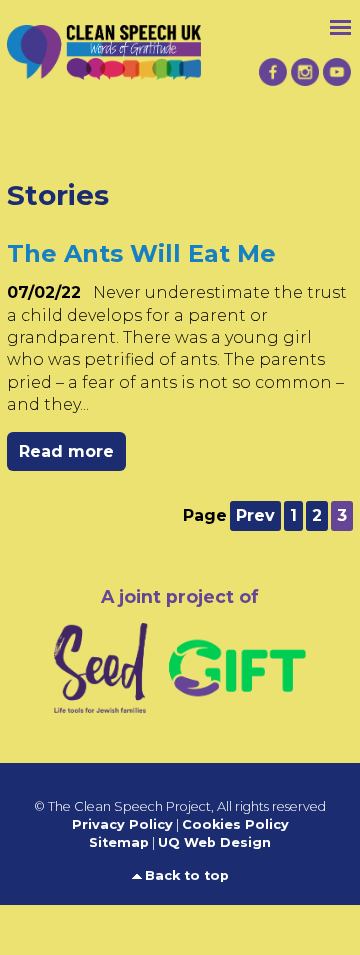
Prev (255, 515)
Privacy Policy (122, 824)
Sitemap (119, 842)
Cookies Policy (235, 824)
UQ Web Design (214, 842)
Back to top (187, 875)
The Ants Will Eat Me (141, 253)
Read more (66, 451)
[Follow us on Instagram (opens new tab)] (305, 72)
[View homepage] (104, 38)
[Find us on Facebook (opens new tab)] (273, 72)
